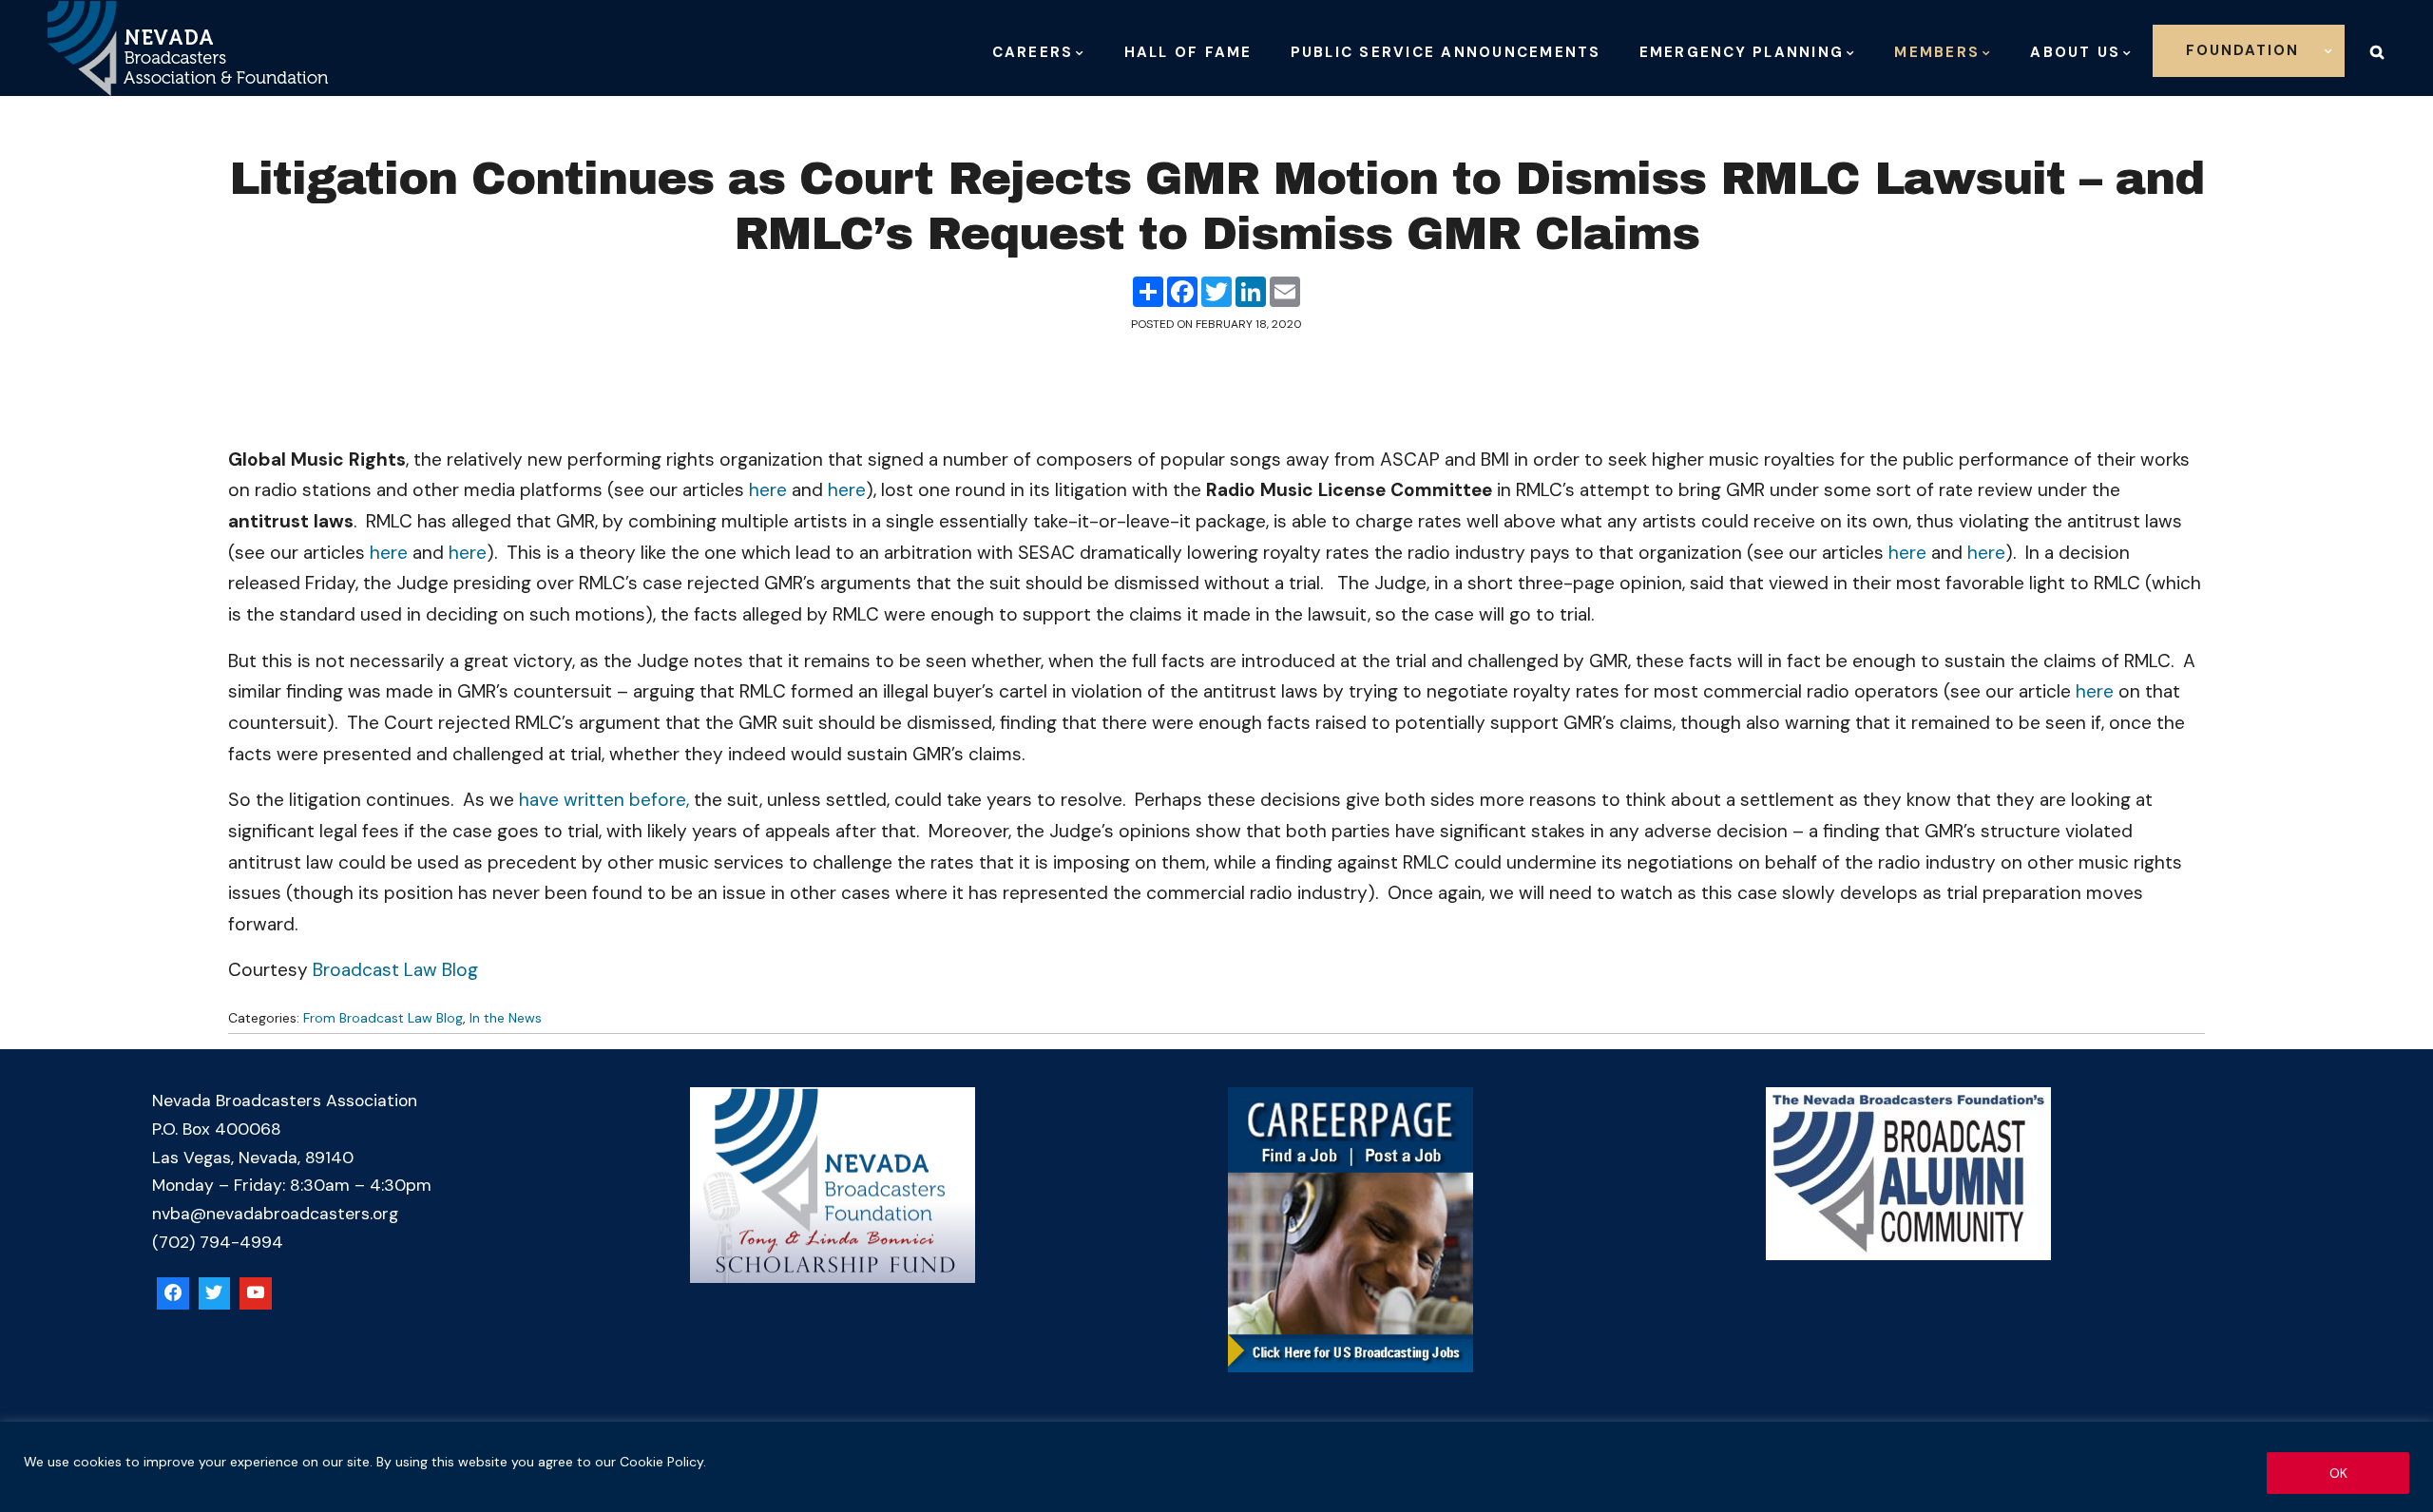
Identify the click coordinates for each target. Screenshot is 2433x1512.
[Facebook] (173, 1293)
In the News (506, 1018)
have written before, (604, 800)
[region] (1216, 1467)
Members (1937, 52)
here (768, 490)
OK (2338, 1473)
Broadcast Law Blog (395, 970)
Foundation (2242, 50)
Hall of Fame (1188, 52)
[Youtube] (256, 1293)
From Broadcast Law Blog (383, 1018)
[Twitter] (215, 1293)
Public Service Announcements (1446, 52)
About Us (2075, 52)
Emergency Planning (1742, 52)
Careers (1033, 52)
